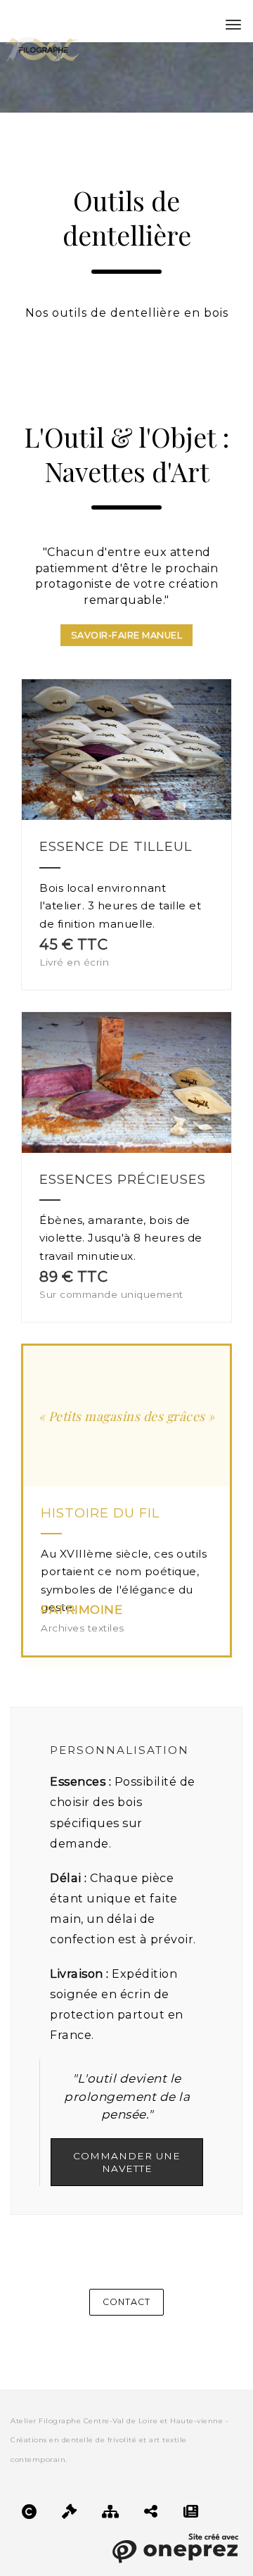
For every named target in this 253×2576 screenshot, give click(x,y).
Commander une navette (127, 2162)
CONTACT (126, 2302)
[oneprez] (175, 2546)
